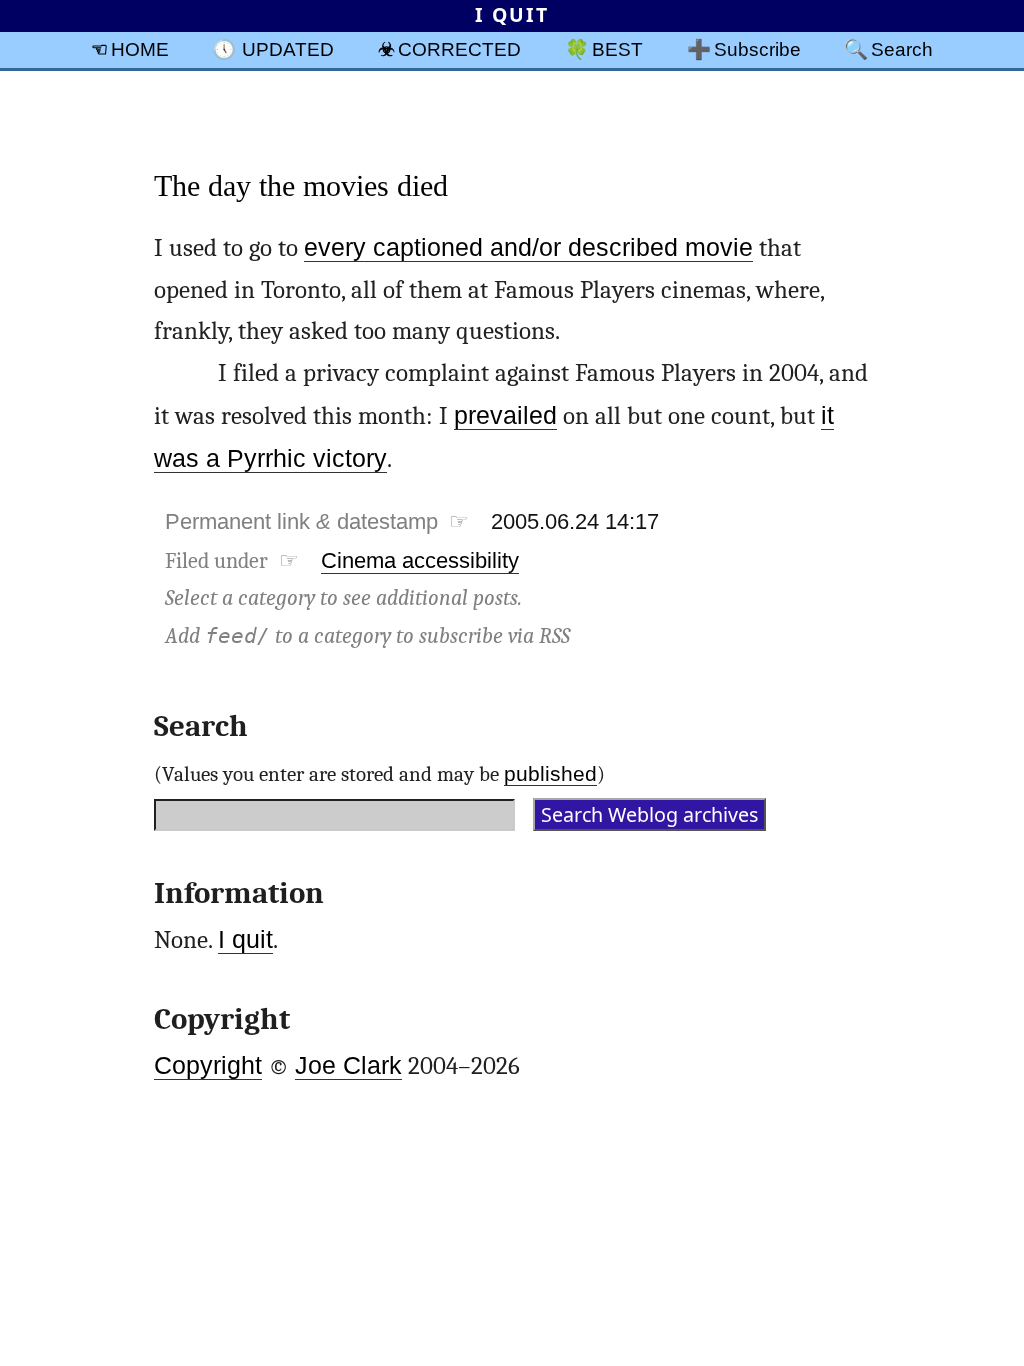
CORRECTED (459, 49)
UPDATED (288, 49)
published (550, 773)
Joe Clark (348, 1065)
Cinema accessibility (420, 560)
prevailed (505, 415)
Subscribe (757, 49)
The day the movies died (301, 185)
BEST (617, 49)
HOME (140, 49)
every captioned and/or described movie (528, 247)
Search (902, 49)
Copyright (208, 1065)
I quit (245, 939)
